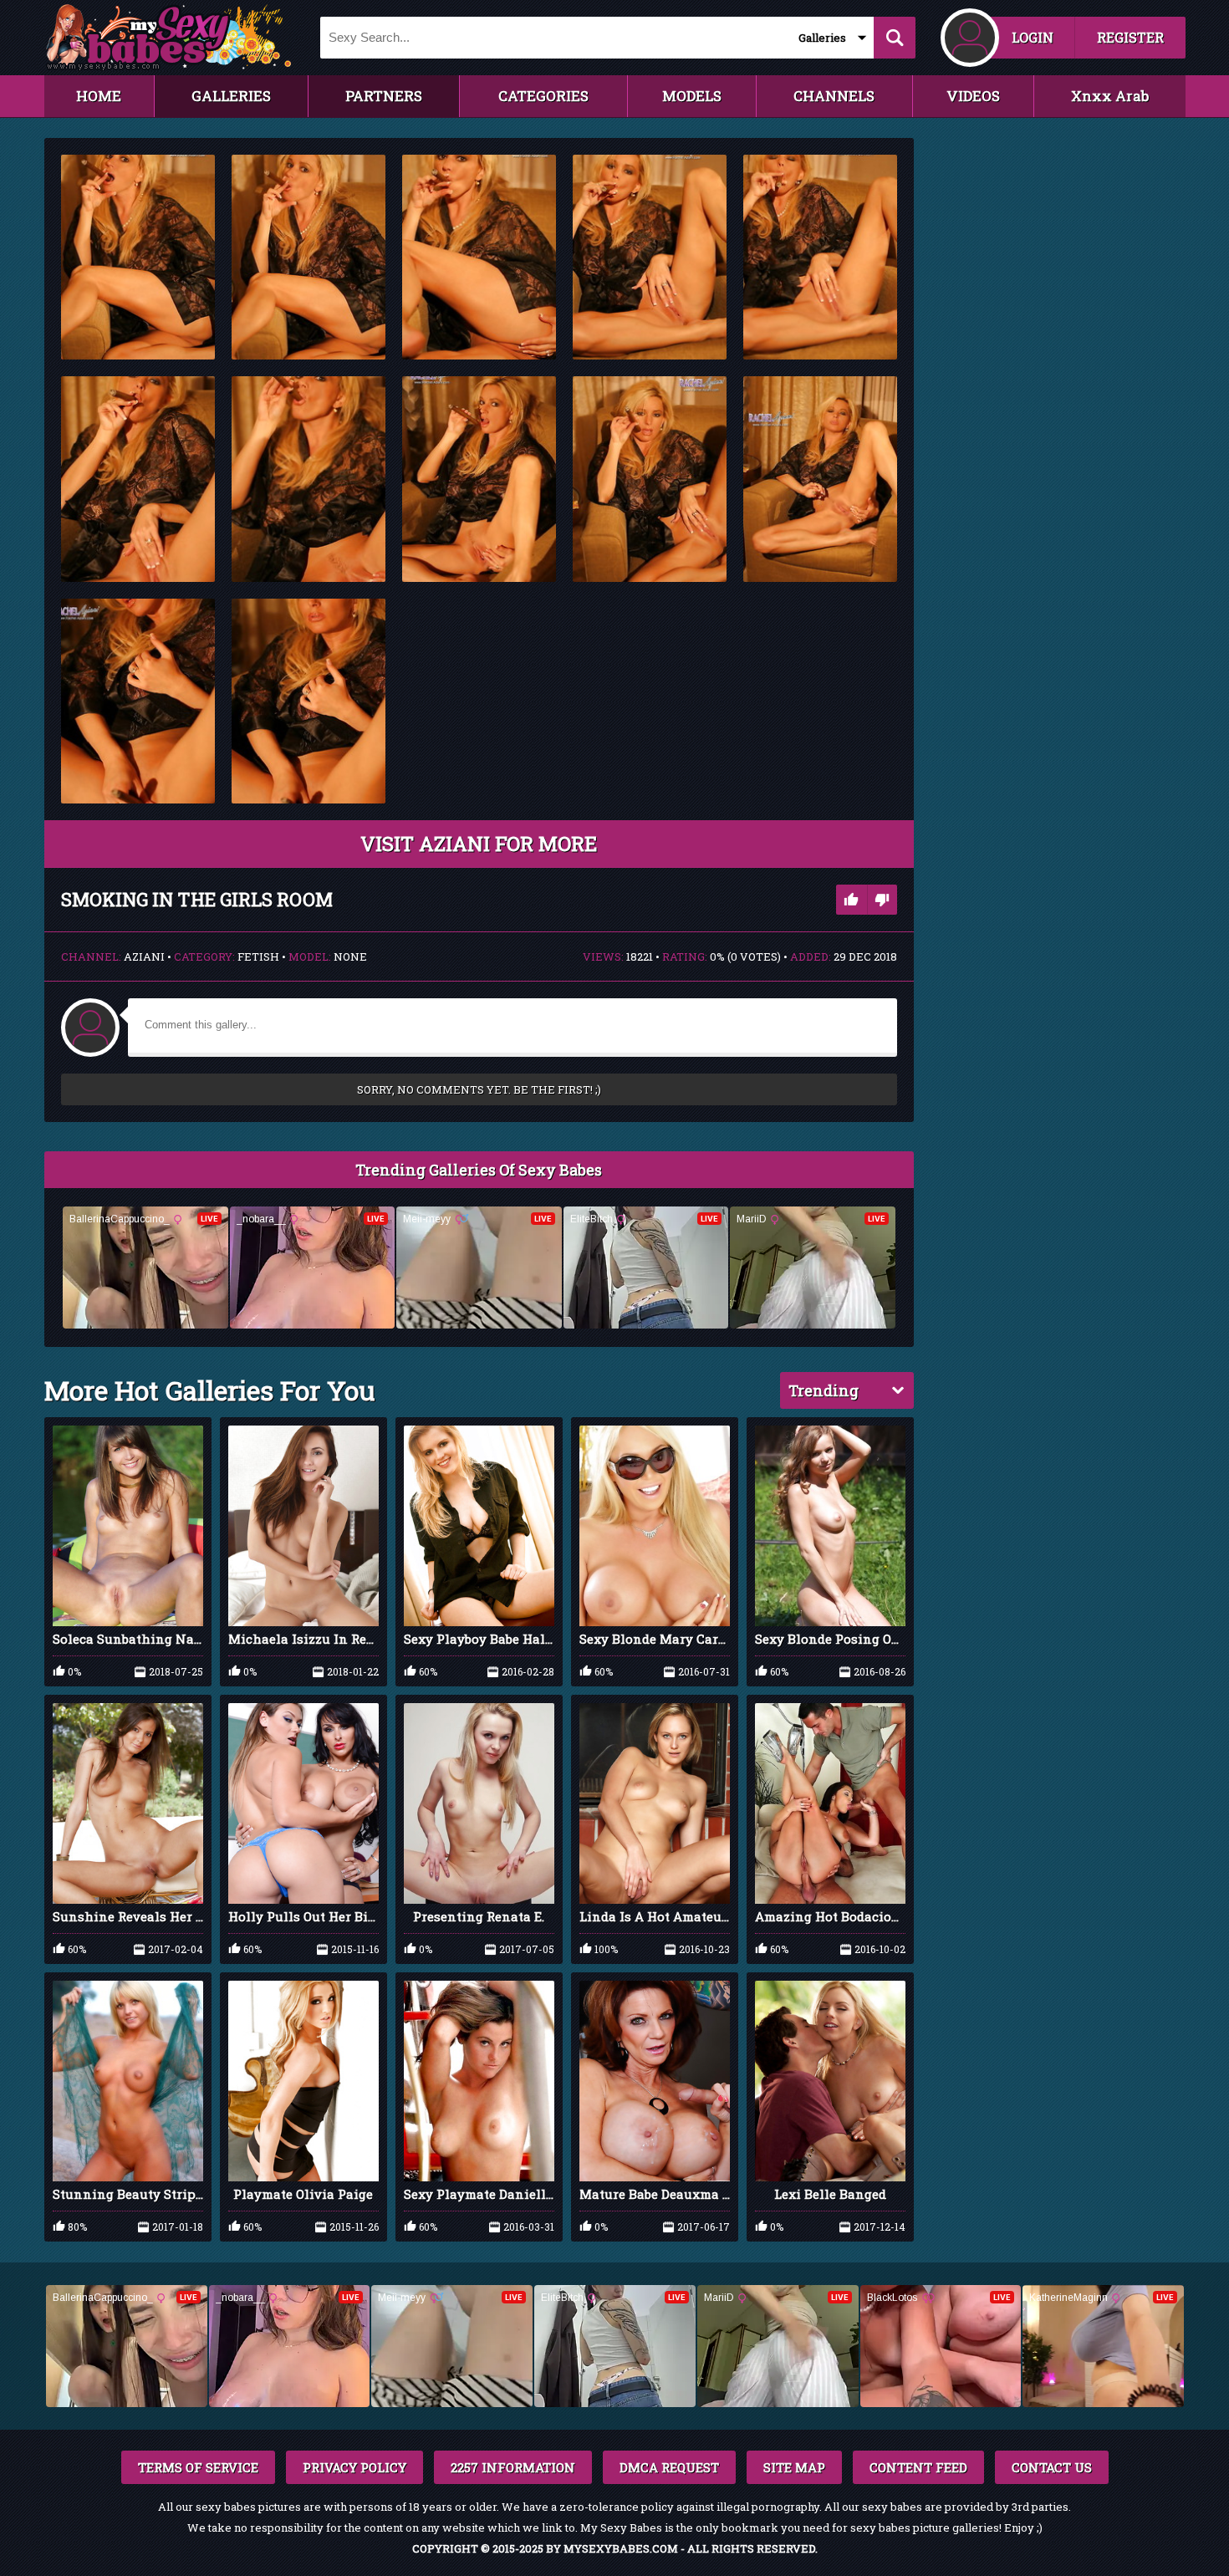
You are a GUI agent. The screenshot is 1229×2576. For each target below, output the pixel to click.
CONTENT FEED (918, 2467)
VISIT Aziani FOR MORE (479, 844)
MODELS (692, 96)
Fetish (258, 956)
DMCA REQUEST (669, 2467)
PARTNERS (384, 96)
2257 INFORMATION (513, 2467)
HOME (99, 96)
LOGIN (1033, 37)
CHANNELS (834, 96)
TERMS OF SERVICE (198, 2467)
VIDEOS (973, 96)
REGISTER (1130, 37)
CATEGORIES (543, 96)
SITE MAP (794, 2467)
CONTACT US (1052, 2467)
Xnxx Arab (1110, 96)
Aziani (144, 956)
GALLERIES (231, 96)
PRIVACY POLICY (354, 2467)
